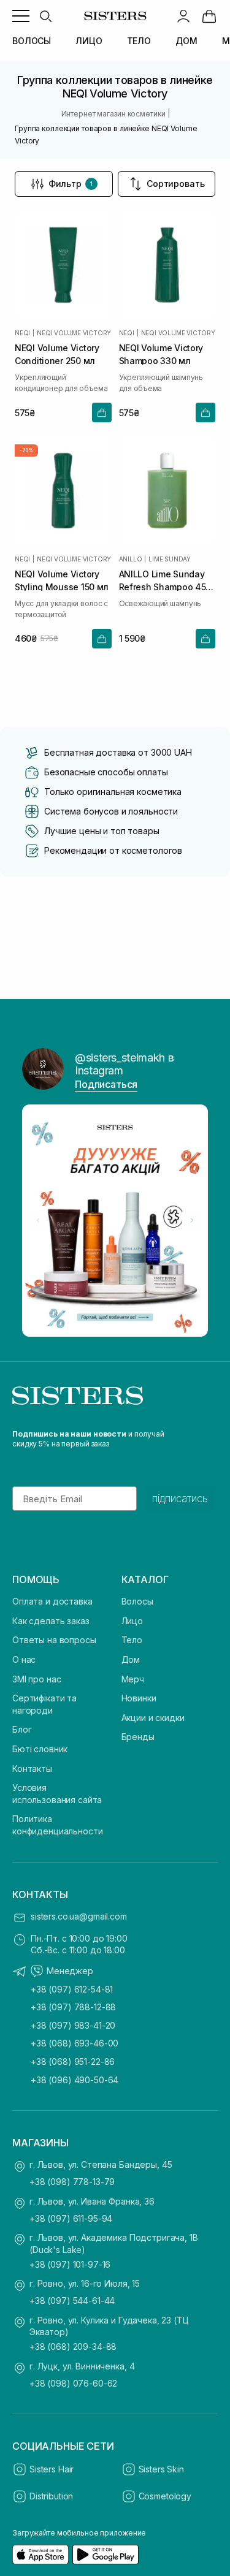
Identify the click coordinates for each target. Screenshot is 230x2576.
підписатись (180, 1499)
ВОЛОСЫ (32, 41)
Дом (131, 1659)
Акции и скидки (153, 1718)
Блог (22, 1729)
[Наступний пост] (192, 1220)
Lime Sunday (170, 559)
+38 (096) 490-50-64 (75, 2080)
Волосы (137, 1601)
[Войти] (183, 16)
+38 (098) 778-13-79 (72, 2182)
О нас (24, 1659)
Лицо (132, 1621)
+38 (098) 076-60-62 (73, 2383)
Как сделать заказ (51, 1621)
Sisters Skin (161, 2469)
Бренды (138, 1737)
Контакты (32, 1769)
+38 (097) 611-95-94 (71, 2218)
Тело (132, 1640)
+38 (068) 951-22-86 (73, 2061)
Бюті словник (40, 1749)
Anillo (131, 559)
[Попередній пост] (38, 1220)
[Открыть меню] (21, 16)
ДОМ (186, 41)
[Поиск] (45, 16)
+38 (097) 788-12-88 (73, 2007)
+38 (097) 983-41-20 (73, 2025)
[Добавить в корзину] (102, 412)
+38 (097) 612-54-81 (72, 1989)
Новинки (139, 1698)
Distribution (51, 2496)
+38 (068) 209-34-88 (73, 2346)
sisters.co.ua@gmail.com (79, 1916)
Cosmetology (165, 2496)
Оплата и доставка (52, 1601)
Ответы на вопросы (54, 1640)
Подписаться (106, 1084)
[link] (209, 16)
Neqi (22, 333)
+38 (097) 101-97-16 (70, 2264)
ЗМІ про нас (36, 1679)
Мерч (133, 1679)
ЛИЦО (89, 41)
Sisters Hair (52, 2469)
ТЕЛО (139, 41)
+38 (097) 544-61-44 (72, 2301)
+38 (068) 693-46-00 (75, 2043)
